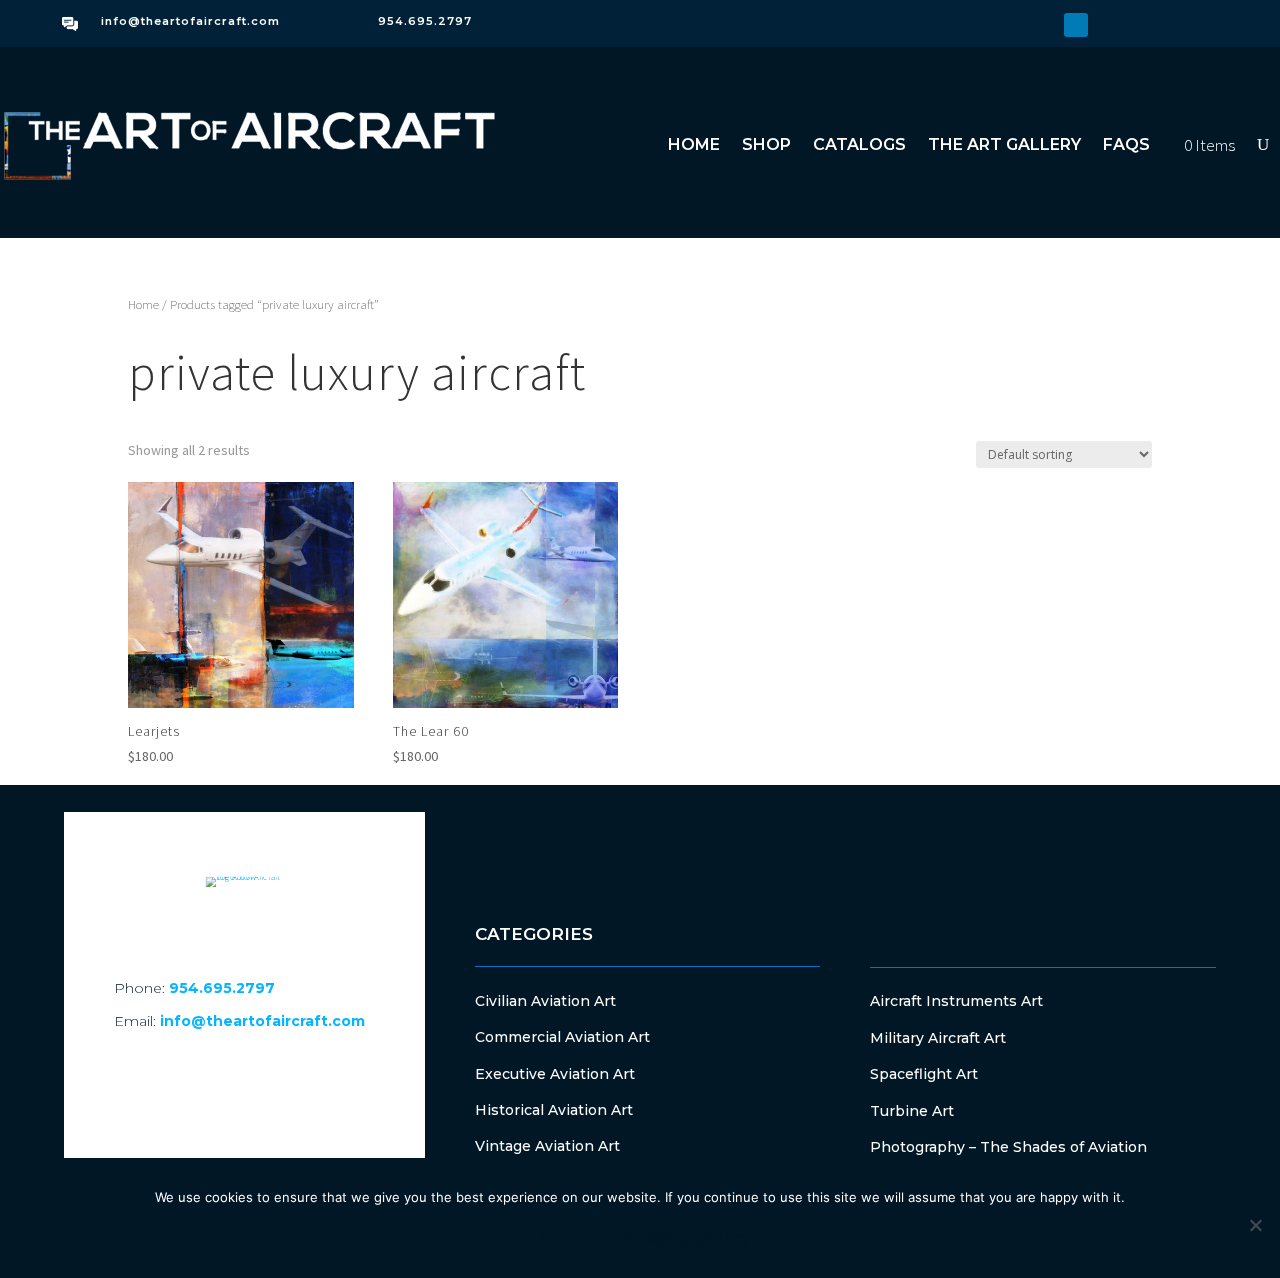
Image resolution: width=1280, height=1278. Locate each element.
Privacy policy (685, 1238)
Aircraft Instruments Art (956, 1001)
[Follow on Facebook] (1012, 25)
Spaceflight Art (924, 1074)
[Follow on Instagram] (1044, 25)
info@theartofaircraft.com (190, 21)
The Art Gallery (1004, 144)
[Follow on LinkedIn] (1076, 25)
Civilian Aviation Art (545, 1001)
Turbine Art (912, 1111)
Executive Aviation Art (555, 1074)
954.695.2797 (425, 21)
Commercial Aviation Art (562, 1037)
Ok (553, 1238)
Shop (766, 144)
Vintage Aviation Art (547, 1146)
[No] (1255, 1225)
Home (694, 144)
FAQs (1126, 144)
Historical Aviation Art (554, 1110)
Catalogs (859, 144)
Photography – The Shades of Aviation (1008, 1147)
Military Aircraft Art (938, 1038)
